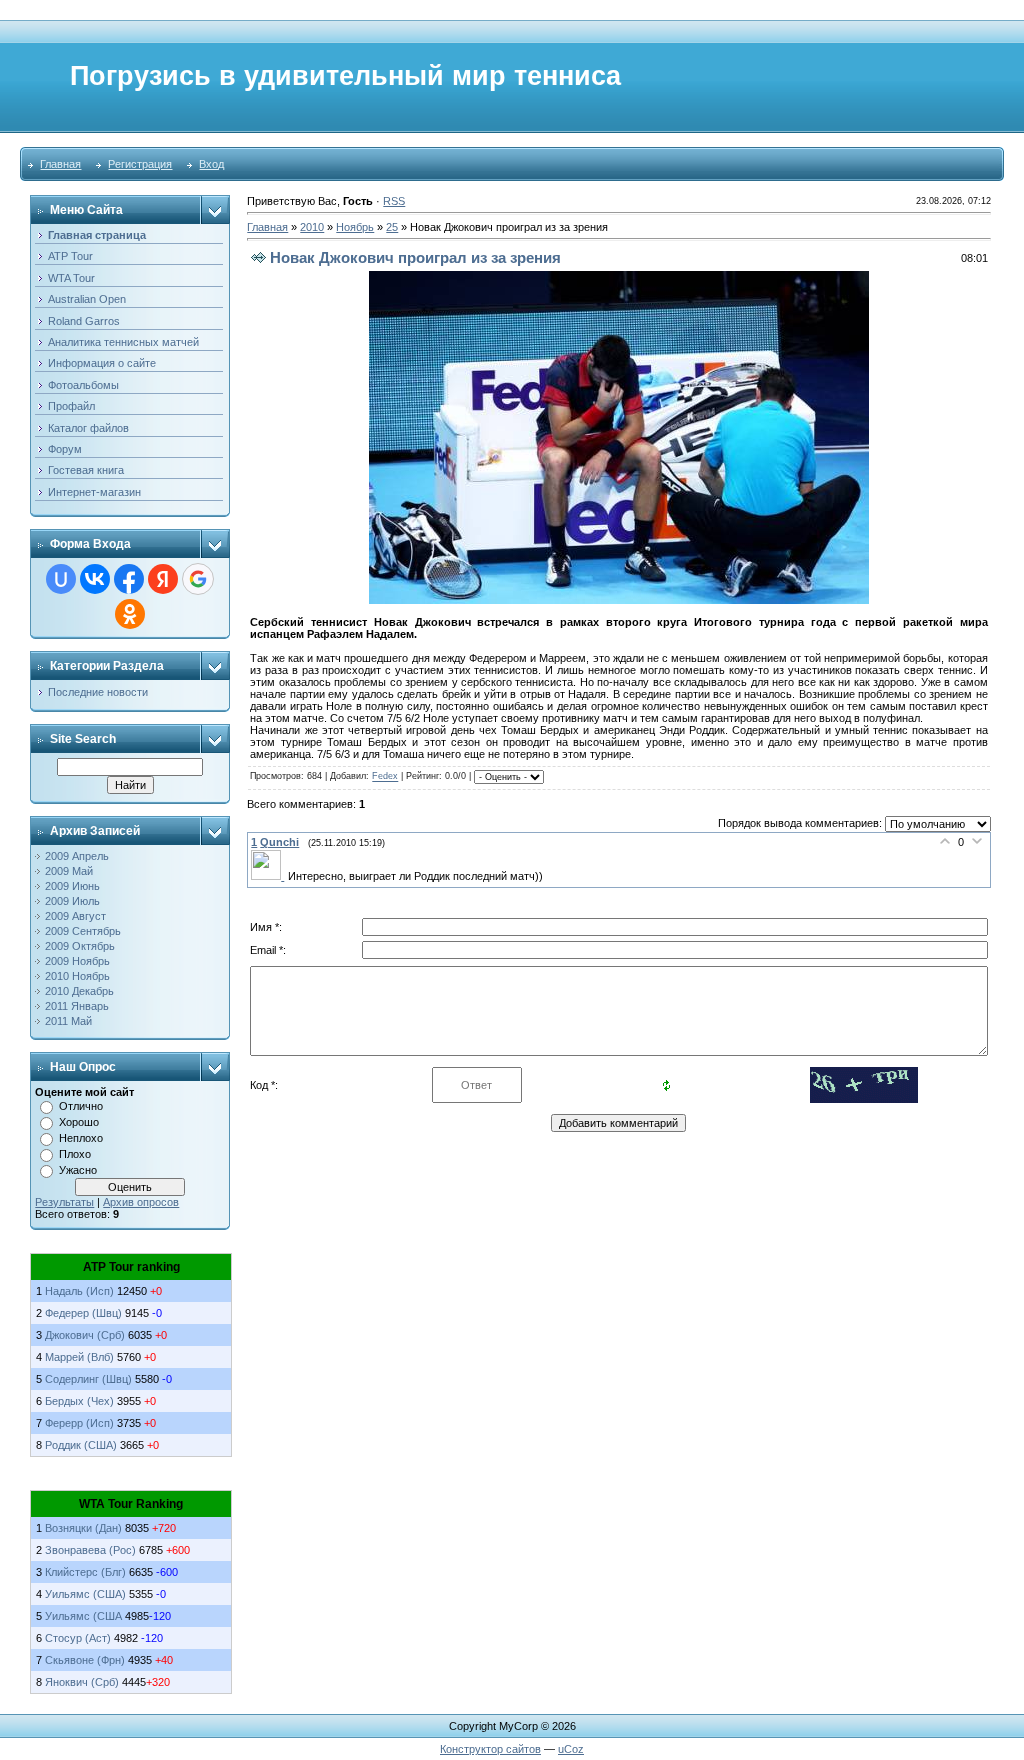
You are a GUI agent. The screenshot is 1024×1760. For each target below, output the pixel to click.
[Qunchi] (269, 876)
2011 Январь (77, 1006)
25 (392, 227)
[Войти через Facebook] (129, 579)
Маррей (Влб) (79, 1357)
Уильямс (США (85, 1616)
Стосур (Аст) (79, 1638)
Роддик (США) (81, 1445)
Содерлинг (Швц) (88, 1379)
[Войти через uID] (61, 579)
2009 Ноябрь (77, 961)
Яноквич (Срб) (82, 1682)
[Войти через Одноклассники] (130, 614)
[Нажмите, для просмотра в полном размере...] (619, 600)
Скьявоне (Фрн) (86, 1660)
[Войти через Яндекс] (163, 579)
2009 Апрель (77, 856)
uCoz (571, 1749)
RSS (394, 201)
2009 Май (69, 871)
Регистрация (140, 164)
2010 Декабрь (79, 991)
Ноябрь (355, 227)
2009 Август (75, 916)
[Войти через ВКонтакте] (95, 579)
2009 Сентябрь (83, 931)
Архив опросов (141, 1202)
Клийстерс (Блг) (87, 1572)
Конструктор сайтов (490, 1749)
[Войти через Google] (198, 579)
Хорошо (79, 1122)
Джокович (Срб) (85, 1335)
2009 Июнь (72, 886)
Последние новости (98, 692)
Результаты (64, 1202)
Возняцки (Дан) (83, 1528)
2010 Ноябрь (77, 976)
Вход (211, 164)
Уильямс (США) (85, 1594)
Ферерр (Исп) (79, 1423)
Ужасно (78, 1170)
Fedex (385, 777)
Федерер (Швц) (83, 1313)
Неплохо (81, 1138)
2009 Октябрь (80, 946)
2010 (312, 227)
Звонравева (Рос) (92, 1550)
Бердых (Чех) (79, 1401)
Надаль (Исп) (79, 1291)
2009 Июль (72, 901)
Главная (60, 164)
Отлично (81, 1106)
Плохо (75, 1154)
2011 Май (68, 1021)
